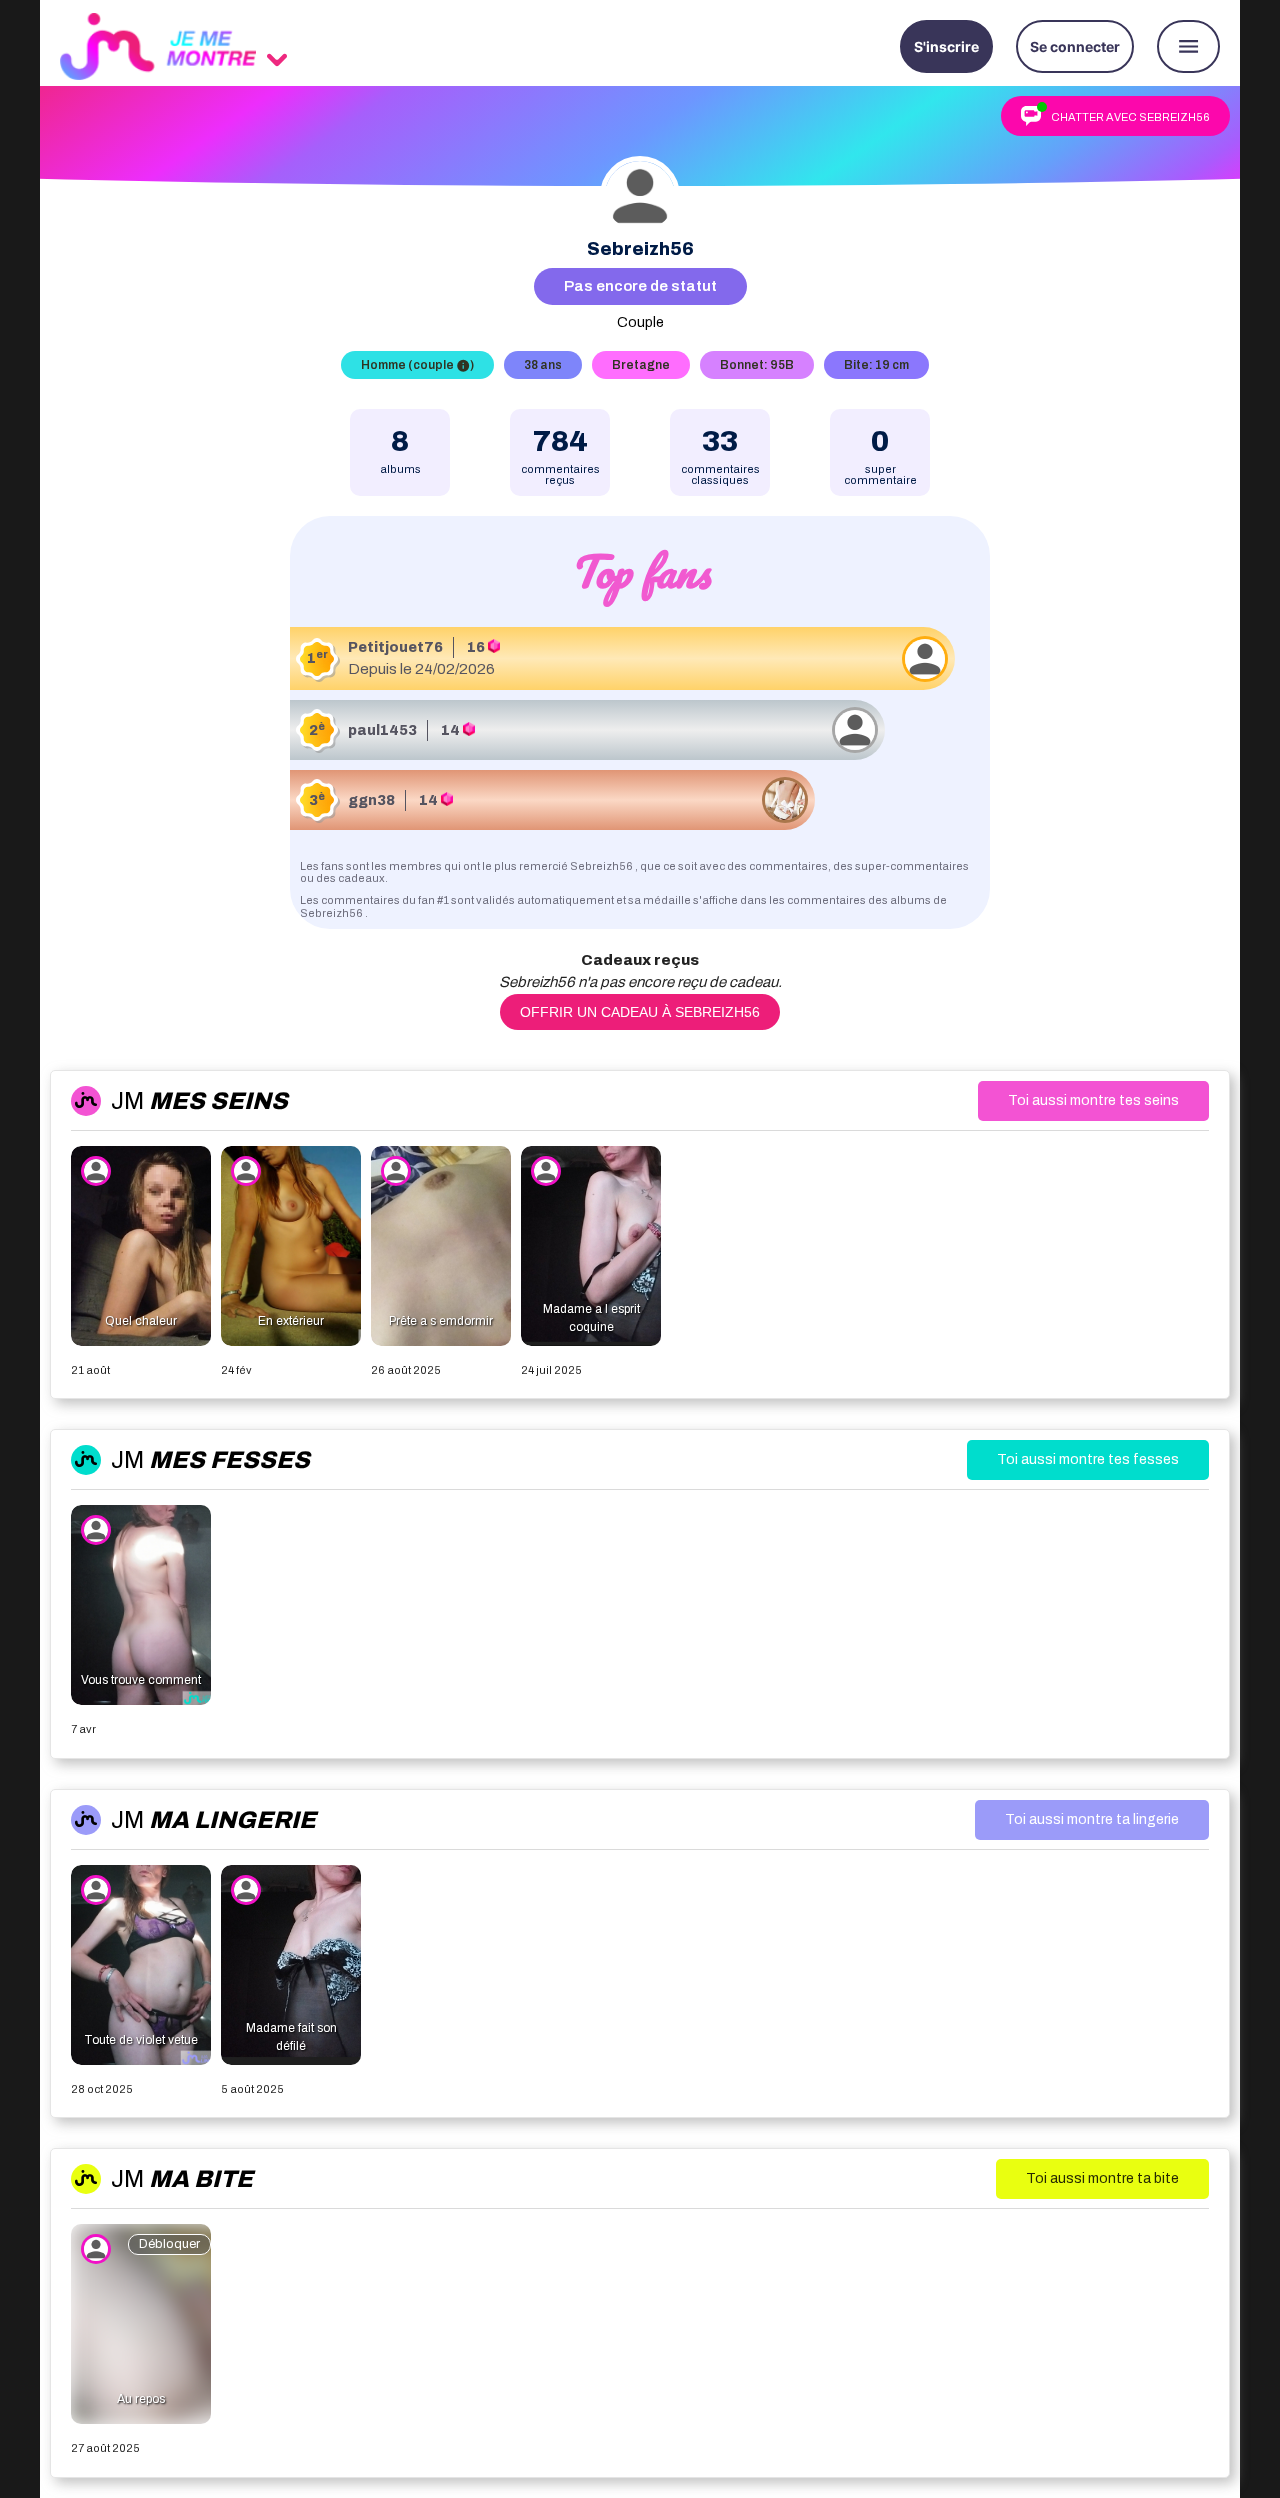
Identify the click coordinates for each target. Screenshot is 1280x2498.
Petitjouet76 (395, 647)
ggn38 (371, 800)
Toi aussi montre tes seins (1093, 1100)
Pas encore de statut (640, 286)
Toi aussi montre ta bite (1102, 2178)
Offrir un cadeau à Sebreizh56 (640, 1012)
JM (199, 1101)
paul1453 (382, 730)
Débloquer (169, 2244)
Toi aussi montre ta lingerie (1092, 1819)
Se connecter (1075, 46)
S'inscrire (946, 46)
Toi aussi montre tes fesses (1088, 1459)
